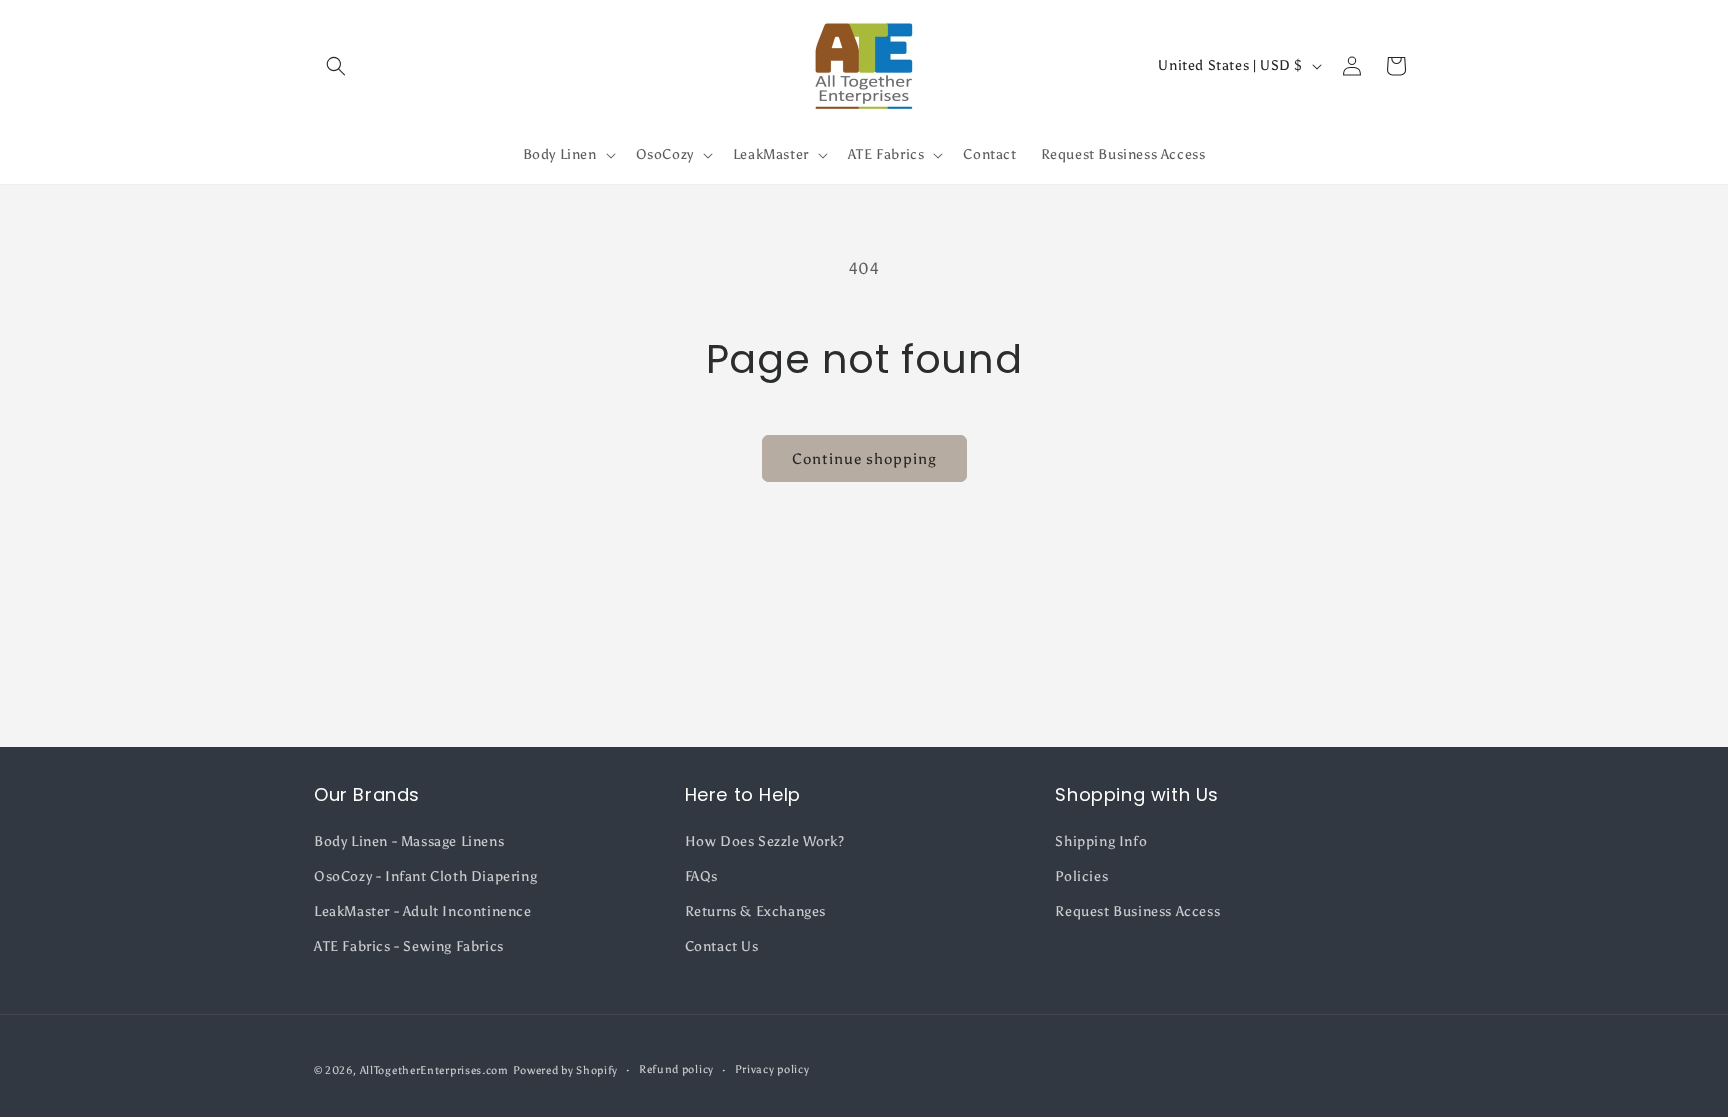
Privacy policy (772, 1069)
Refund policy (676, 1069)
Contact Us (722, 946)
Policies (1081, 876)
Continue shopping (864, 459)
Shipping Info (1101, 841)
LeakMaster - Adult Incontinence (423, 911)
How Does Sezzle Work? (765, 841)
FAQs (701, 876)
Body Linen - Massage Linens (409, 841)
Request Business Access (1137, 911)
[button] (336, 66)
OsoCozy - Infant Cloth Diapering (425, 876)
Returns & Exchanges (755, 911)
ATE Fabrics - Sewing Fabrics (409, 946)
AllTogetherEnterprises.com (434, 1070)
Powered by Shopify (566, 1070)
